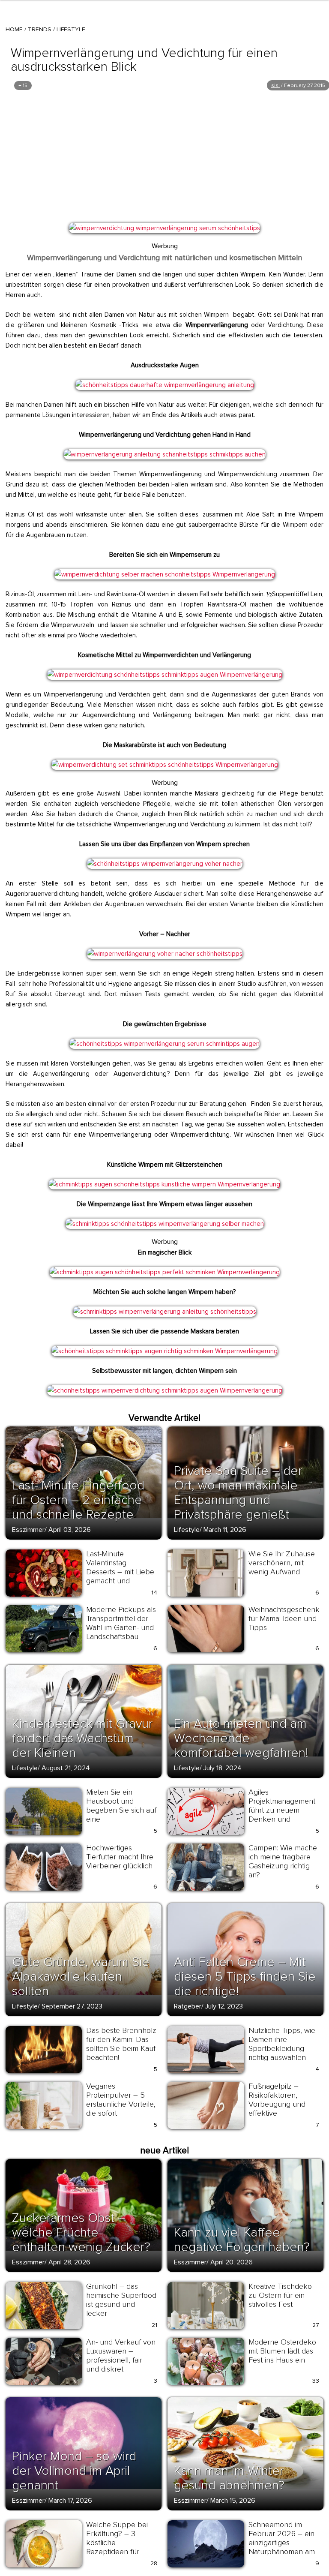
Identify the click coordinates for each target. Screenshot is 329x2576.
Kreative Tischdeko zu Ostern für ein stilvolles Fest (280, 2295)
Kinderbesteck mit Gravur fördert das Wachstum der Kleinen (82, 1738)
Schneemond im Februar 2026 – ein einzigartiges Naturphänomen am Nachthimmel (282, 2543)
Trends (40, 29)
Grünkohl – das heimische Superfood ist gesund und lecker (121, 2300)
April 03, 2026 (70, 1530)
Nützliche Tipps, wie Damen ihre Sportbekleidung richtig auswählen (282, 2044)
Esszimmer (28, 1530)
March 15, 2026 (233, 2501)
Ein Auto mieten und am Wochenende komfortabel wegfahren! (241, 1738)
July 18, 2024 (223, 1768)
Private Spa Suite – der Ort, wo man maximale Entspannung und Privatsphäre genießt (238, 1493)
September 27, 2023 (72, 2006)
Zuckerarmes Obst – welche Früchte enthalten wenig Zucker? (81, 2232)
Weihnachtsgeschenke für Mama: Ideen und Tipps (286, 1618)
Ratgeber (188, 2006)
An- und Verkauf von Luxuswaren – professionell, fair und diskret (121, 2355)
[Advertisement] (164, 156)
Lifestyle (71, 29)
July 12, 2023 (224, 2006)
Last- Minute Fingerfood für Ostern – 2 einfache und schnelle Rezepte (78, 1500)
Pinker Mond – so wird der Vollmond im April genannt (74, 2471)
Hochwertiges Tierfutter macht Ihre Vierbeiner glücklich (120, 1857)
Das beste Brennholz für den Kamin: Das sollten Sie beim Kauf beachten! (121, 2044)
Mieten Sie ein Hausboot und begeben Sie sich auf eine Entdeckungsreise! (121, 1810)
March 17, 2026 (70, 2501)
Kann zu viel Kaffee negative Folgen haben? (242, 2240)
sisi (275, 86)
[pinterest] (18, 233)
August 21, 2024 (66, 1768)
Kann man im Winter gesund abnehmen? (229, 2478)
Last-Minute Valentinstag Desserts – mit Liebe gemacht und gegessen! (120, 1572)
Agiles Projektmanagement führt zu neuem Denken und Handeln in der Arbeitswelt (282, 1815)
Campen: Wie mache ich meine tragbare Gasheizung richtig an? (283, 1861)
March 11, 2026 (225, 1530)
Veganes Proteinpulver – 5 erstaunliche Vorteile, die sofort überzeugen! (121, 2104)
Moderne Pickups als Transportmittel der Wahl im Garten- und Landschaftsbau (121, 1623)
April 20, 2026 (232, 2262)
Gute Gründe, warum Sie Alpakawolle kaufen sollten (81, 1977)
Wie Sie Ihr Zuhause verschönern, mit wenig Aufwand (282, 1563)
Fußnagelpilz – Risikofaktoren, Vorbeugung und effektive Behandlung (277, 2104)
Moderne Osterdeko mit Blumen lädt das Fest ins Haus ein (282, 2351)
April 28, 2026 (69, 2262)
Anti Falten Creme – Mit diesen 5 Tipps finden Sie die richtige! (245, 1977)
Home (14, 29)
